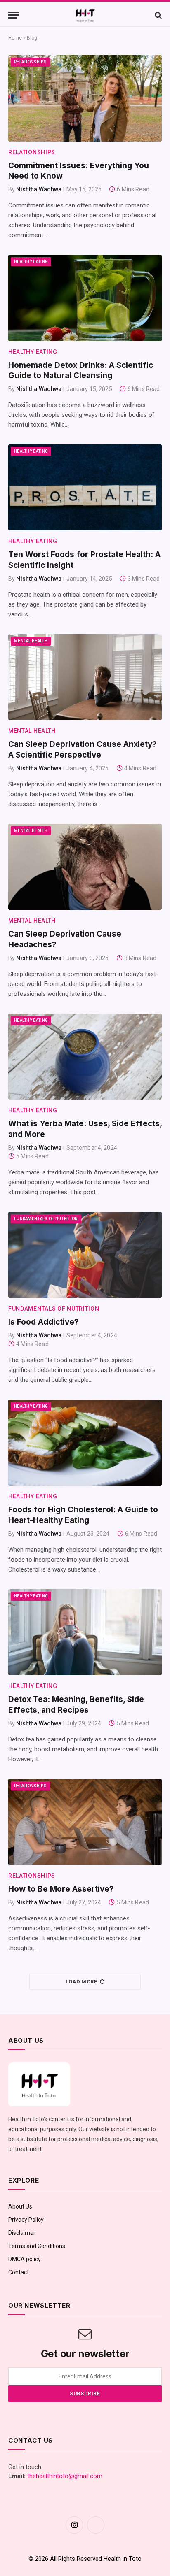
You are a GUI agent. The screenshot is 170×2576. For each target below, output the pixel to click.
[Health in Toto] (85, 15)
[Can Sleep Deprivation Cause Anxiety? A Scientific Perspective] (85, 677)
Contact (19, 2272)
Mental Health (31, 641)
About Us (20, 2206)
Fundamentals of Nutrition (46, 1219)
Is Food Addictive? (44, 1322)
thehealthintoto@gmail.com (65, 2476)
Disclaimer (22, 2233)
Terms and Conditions (37, 2246)
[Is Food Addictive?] (85, 1255)
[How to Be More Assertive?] (85, 1822)
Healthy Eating (31, 262)
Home (15, 38)
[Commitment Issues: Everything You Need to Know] (85, 98)
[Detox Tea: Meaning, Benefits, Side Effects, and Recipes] (85, 1632)
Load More (81, 1982)
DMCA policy (25, 2259)
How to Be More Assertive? (61, 1889)
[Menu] (14, 15)
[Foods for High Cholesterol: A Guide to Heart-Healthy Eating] (85, 1443)
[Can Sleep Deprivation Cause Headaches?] (85, 867)
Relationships (30, 62)
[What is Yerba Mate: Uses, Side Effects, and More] (85, 1057)
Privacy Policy (26, 2220)
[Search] (157, 15)
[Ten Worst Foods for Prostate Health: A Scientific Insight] (85, 487)
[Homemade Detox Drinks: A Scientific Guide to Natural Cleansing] (85, 298)
